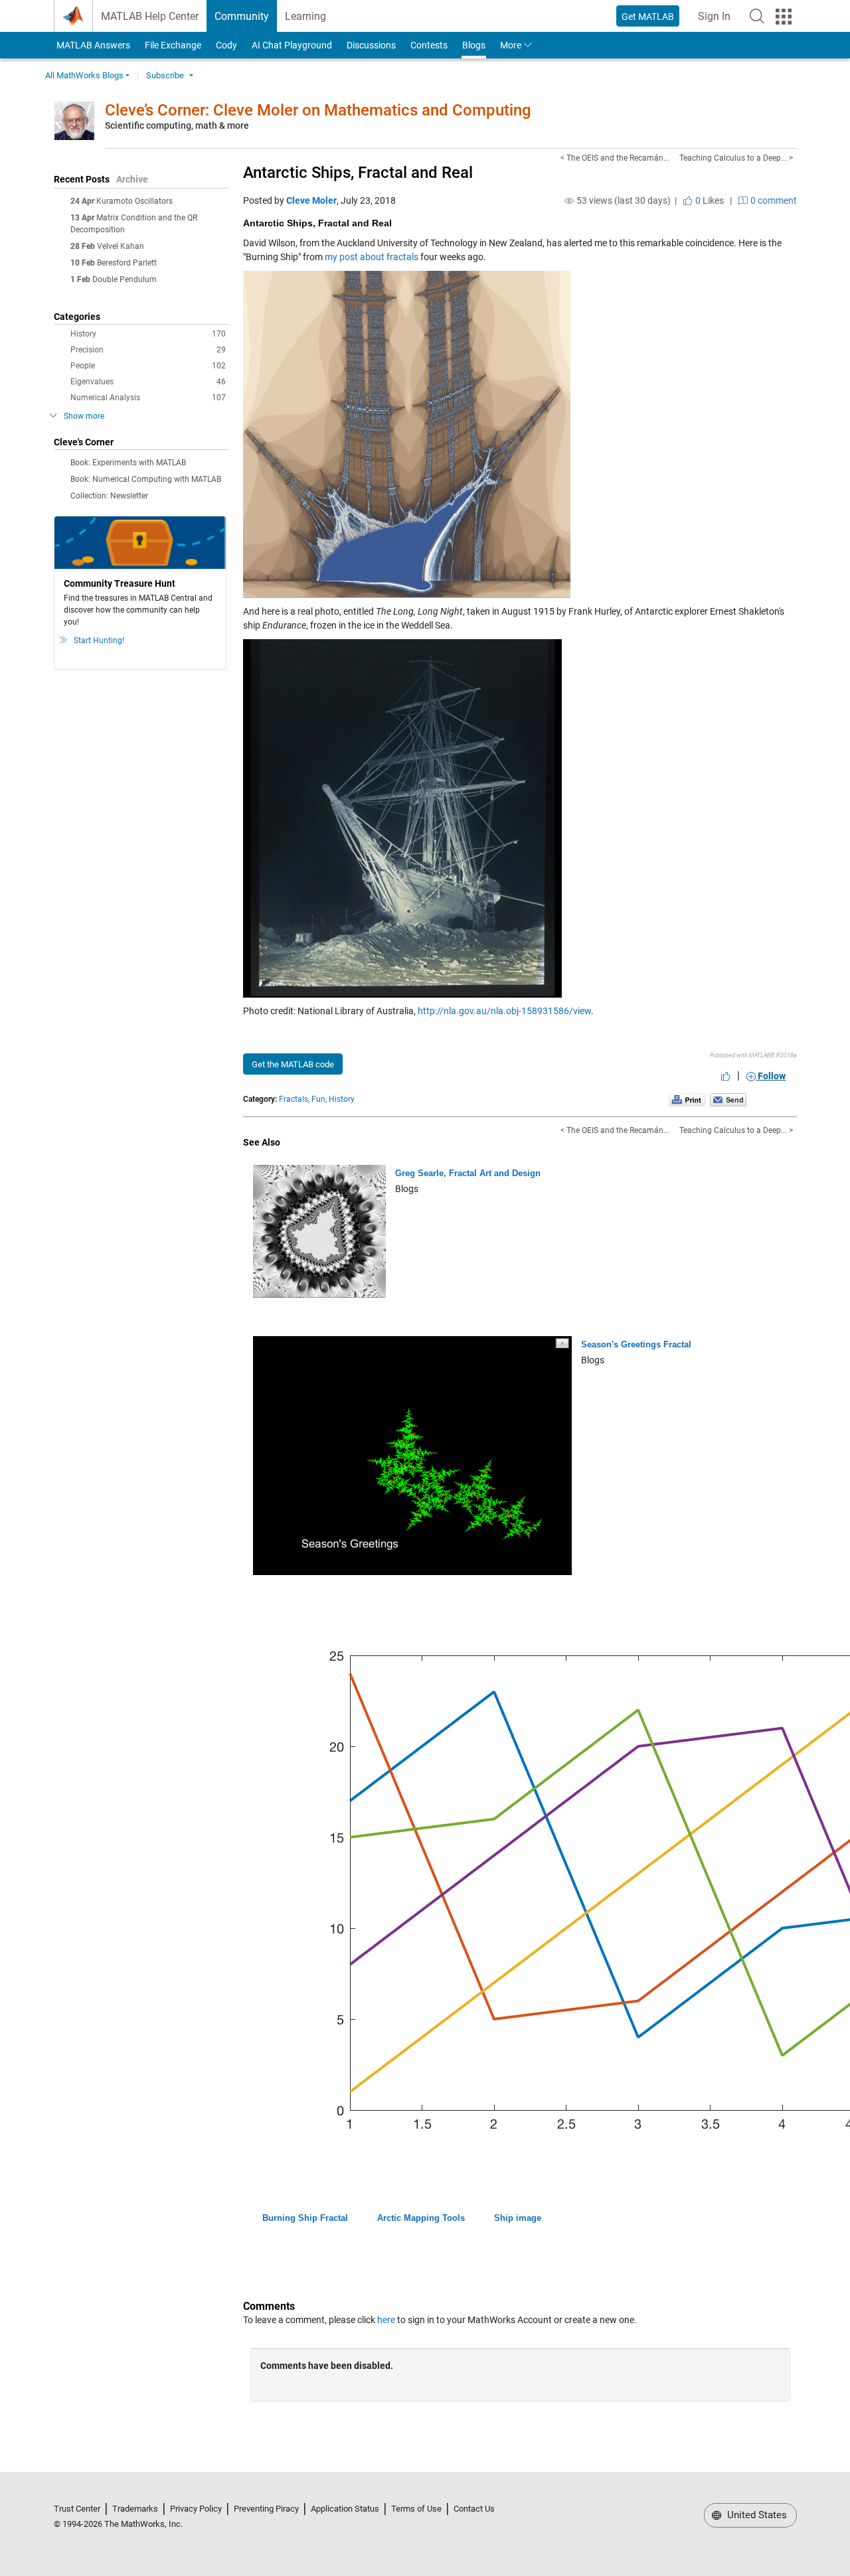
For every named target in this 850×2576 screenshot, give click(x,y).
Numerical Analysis (148, 398)
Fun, (319, 1099)
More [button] (511, 45)
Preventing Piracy (266, 2509)
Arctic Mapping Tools (421, 2218)
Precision (148, 350)
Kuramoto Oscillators (134, 201)
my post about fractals (372, 257)
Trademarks (135, 2509)
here (386, 2320)
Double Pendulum (125, 279)
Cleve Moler (311, 200)
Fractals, (294, 1099)
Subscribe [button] (165, 75)
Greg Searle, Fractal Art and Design (468, 1173)
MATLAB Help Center (150, 16)
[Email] (728, 1099)
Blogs (474, 45)
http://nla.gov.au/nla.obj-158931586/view (504, 1011)
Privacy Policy (196, 2509)
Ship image (518, 2218)
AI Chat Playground (292, 45)
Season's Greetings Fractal (636, 1344)
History (148, 334)
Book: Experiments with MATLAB (128, 463)
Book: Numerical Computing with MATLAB (146, 479)
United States (756, 2515)
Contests (429, 45)
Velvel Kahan (121, 246)
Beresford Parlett (127, 263)
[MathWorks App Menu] (784, 17)
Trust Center (77, 2509)
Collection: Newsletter (109, 496)
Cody (226, 45)
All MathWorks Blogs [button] (84, 75)
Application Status (345, 2509)
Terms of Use (416, 2509)
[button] (757, 16)
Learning (305, 16)
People (148, 366)
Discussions (371, 45)
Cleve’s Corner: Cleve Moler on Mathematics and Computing (318, 110)
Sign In (718, 20)
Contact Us (474, 2509)
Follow (771, 1076)
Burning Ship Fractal (305, 2218)
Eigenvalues (148, 382)
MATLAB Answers (92, 45)
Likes (709, 200)
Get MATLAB (648, 17)
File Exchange (173, 45)
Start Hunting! (99, 641)
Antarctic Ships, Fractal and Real (358, 173)
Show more (84, 416)
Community (242, 16)
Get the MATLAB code (293, 1064)
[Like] (726, 1076)
